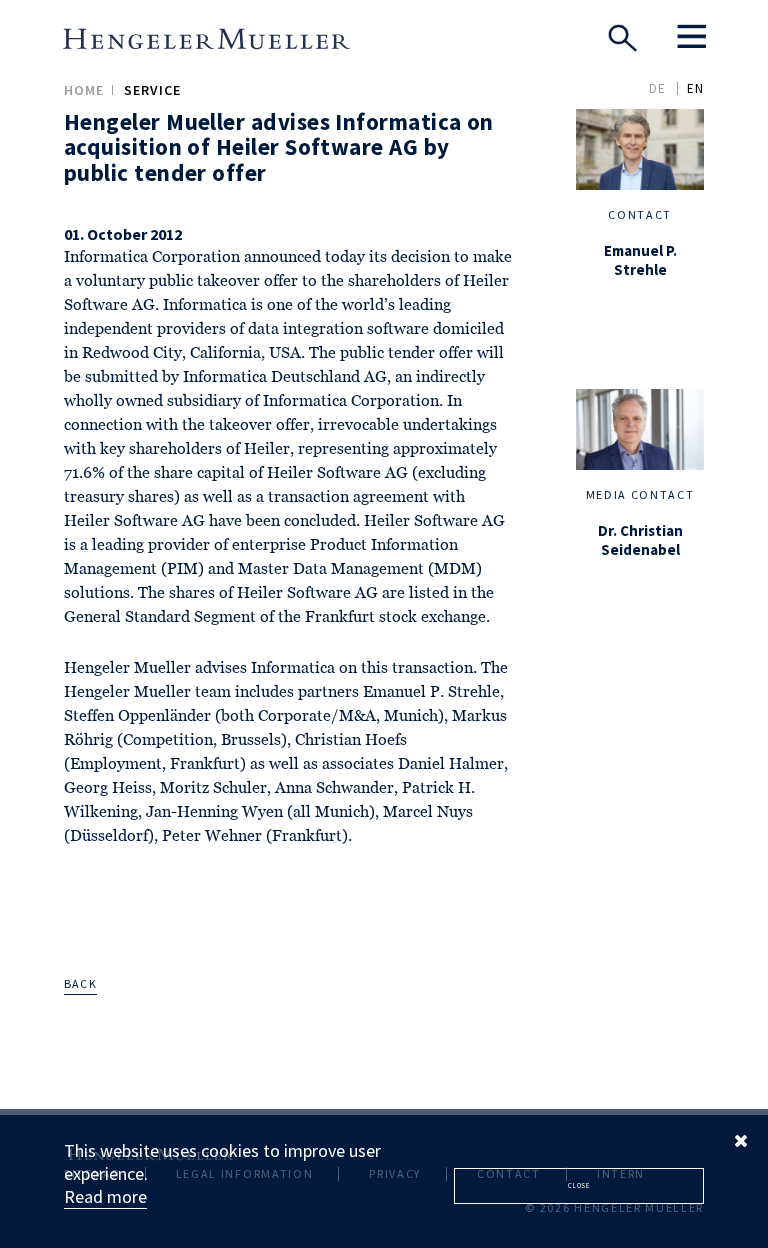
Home (84, 90)
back (80, 983)
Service (152, 90)
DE (657, 88)
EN (695, 88)
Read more (105, 1196)
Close (579, 1185)
